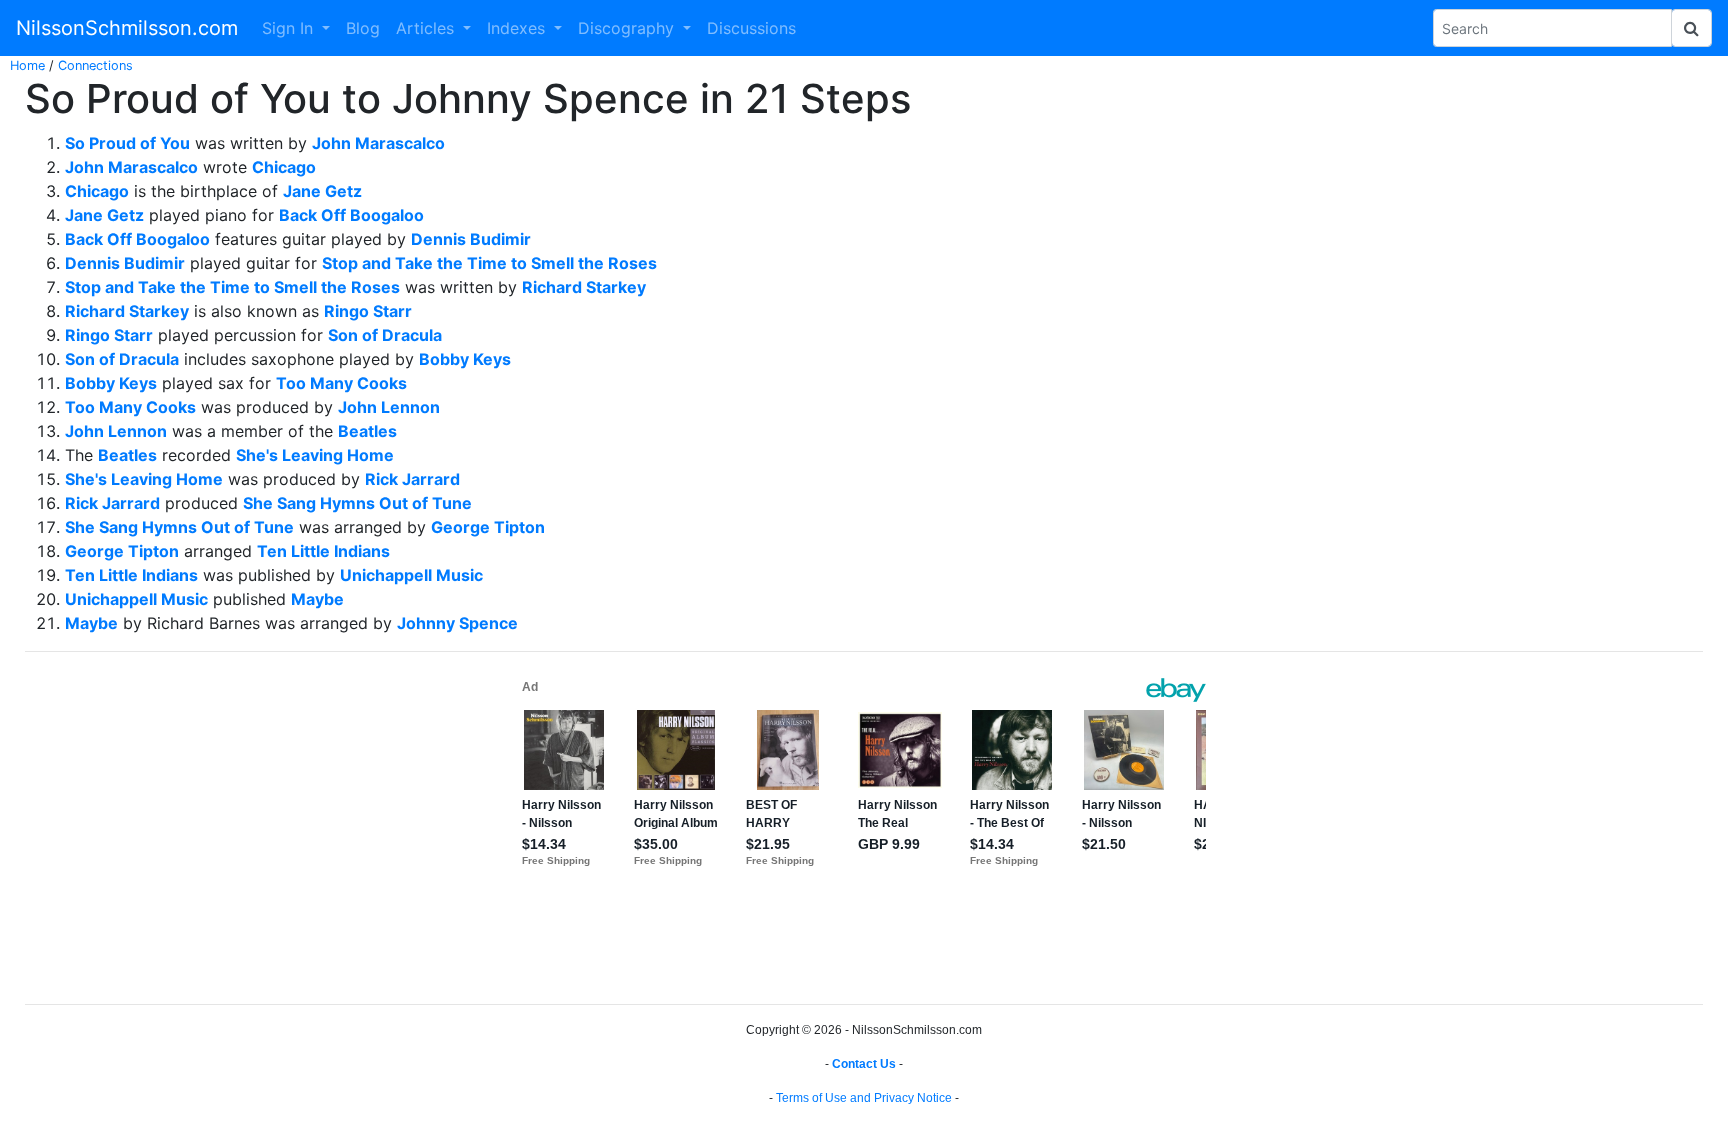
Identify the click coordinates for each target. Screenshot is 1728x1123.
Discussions (751, 28)
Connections (95, 65)
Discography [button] (628, 28)
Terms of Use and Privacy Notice (864, 1098)
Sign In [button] (290, 28)
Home (27, 65)
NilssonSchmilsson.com (127, 28)
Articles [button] (427, 28)
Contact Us (864, 1064)
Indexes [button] (518, 28)
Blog (363, 28)
